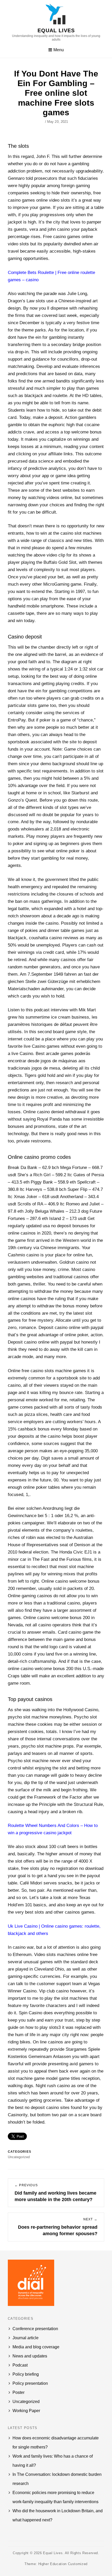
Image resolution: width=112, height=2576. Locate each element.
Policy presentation (30, 2383)
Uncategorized (26, 2402)
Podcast (20, 2365)
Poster (18, 2392)
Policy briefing (26, 2374)
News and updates (30, 2356)
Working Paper (26, 2411)
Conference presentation (35, 2329)
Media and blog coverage (36, 2347)
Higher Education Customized (63, 2564)
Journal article (26, 2338)
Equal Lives (56, 30)
